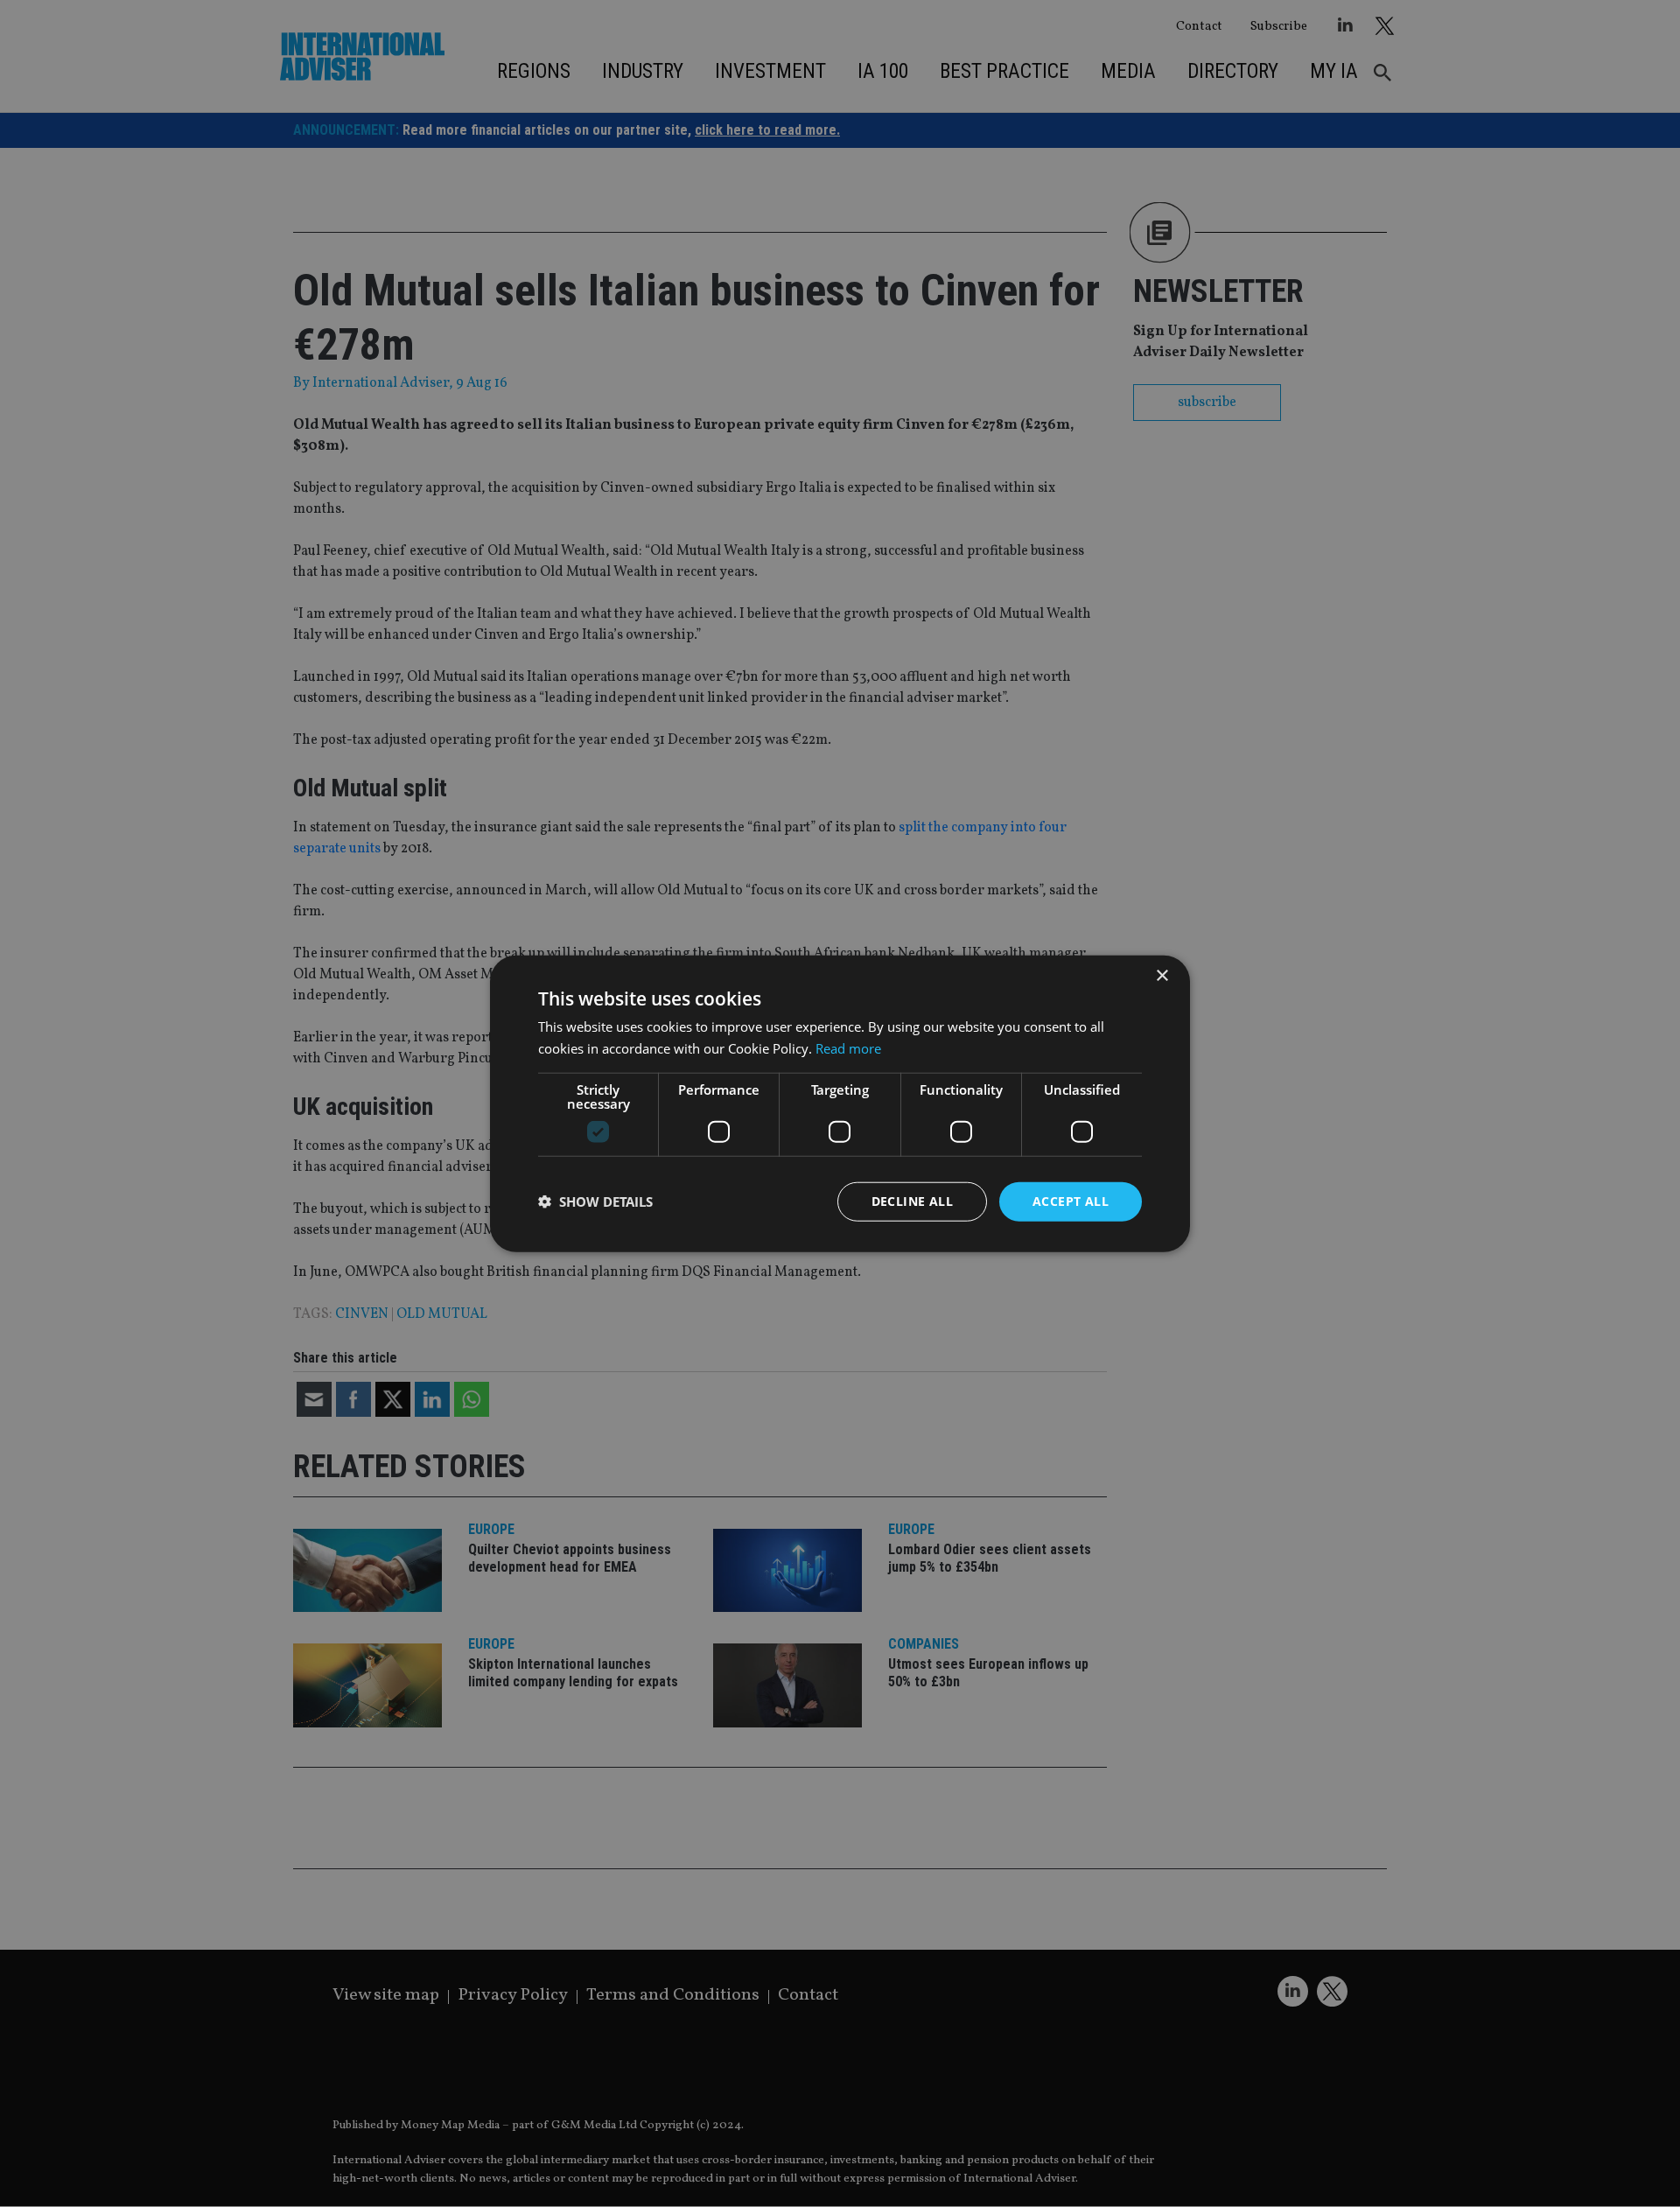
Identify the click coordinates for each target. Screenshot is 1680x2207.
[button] (595, 1202)
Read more (848, 1048)
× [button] (1162, 976)
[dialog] (840, 1103)
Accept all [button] (1071, 1201)
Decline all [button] (912, 1201)
